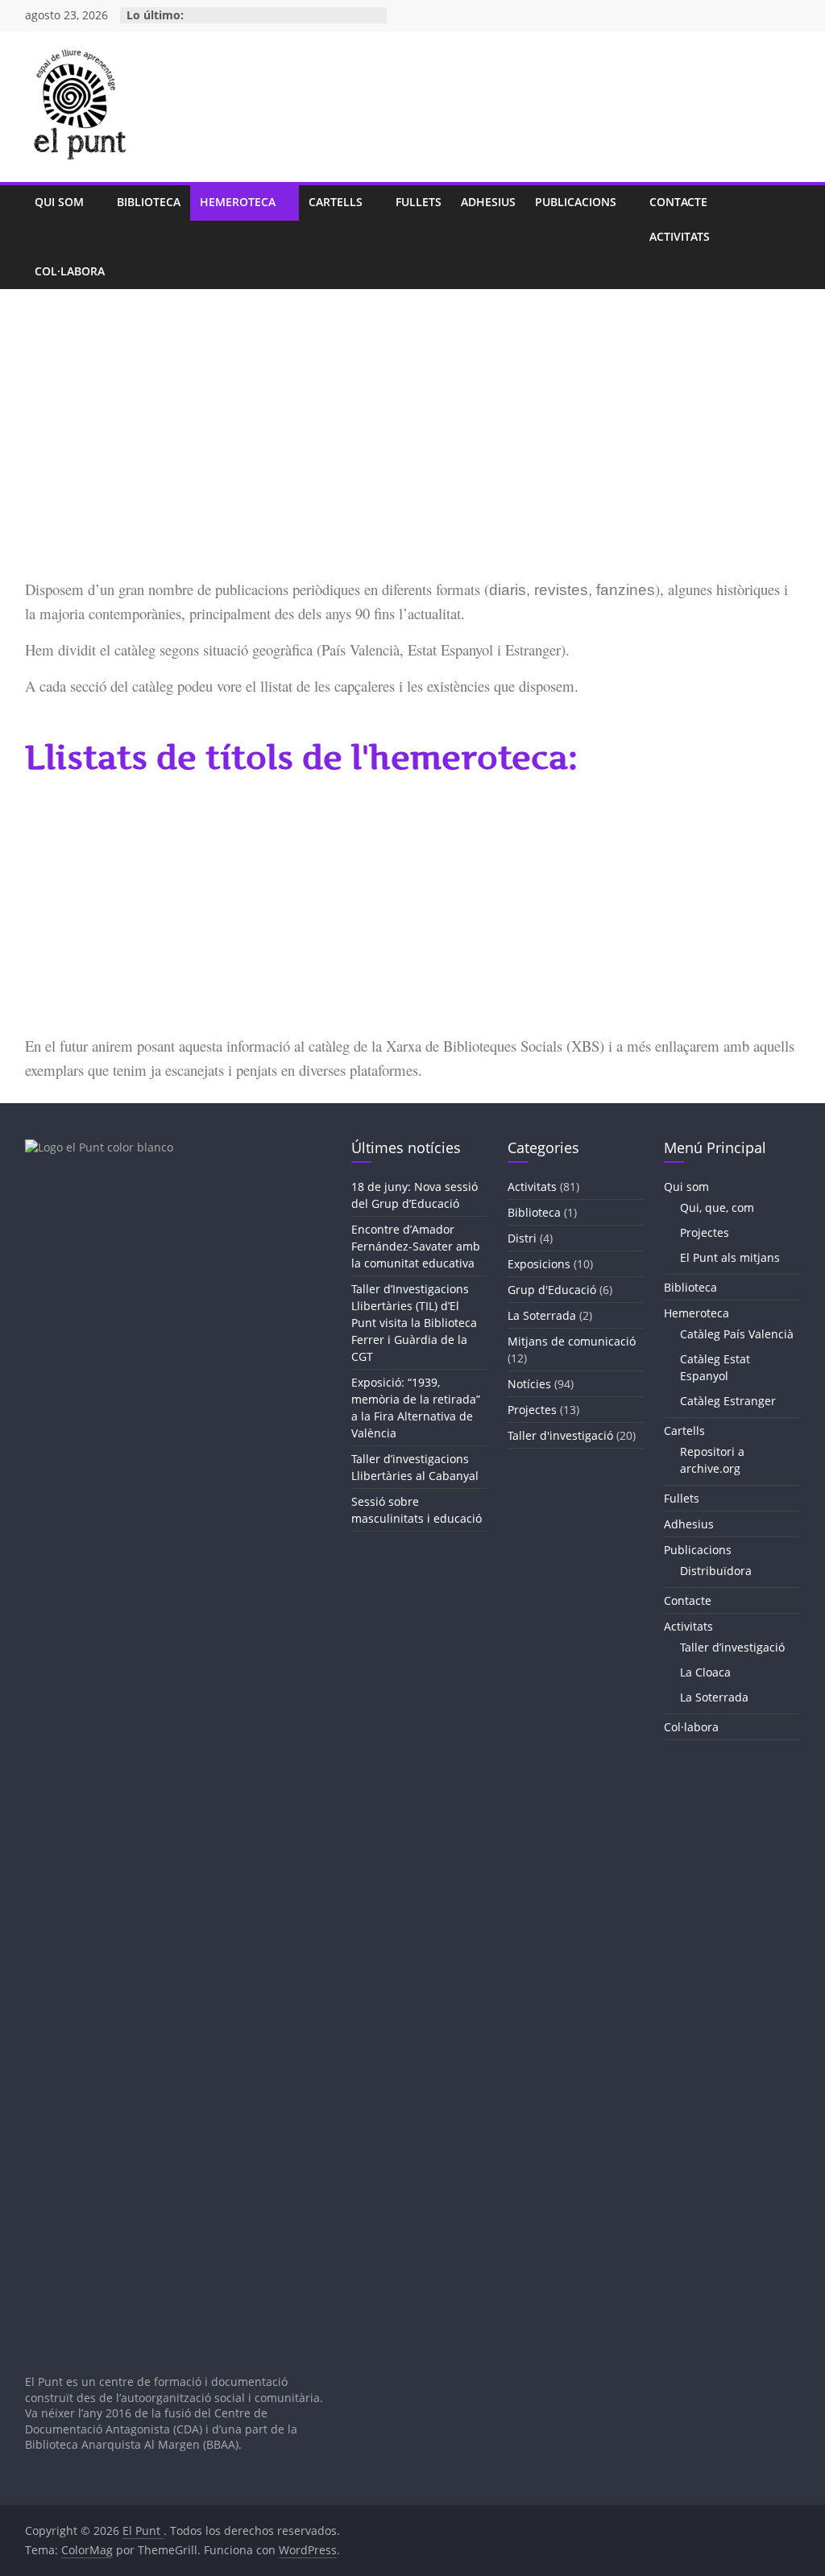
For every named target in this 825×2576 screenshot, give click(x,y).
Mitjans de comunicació (572, 1341)
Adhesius (488, 202)
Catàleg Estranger (728, 1401)
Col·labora (70, 271)
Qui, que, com (717, 1207)
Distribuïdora (716, 1571)
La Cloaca (705, 1672)
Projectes (532, 1410)
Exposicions (539, 1264)
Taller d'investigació (560, 1435)
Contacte (678, 202)
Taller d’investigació (732, 1647)
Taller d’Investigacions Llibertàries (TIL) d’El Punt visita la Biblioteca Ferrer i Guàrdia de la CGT (414, 1323)
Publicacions (576, 202)
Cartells (336, 202)
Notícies (529, 1384)
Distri (522, 1238)
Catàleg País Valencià (737, 1334)
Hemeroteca (238, 202)
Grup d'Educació (552, 1290)
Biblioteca (149, 202)
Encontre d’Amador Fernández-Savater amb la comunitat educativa (416, 1246)
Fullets (419, 202)
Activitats (680, 236)
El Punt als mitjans (730, 1257)
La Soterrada (542, 1315)
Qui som (59, 202)
